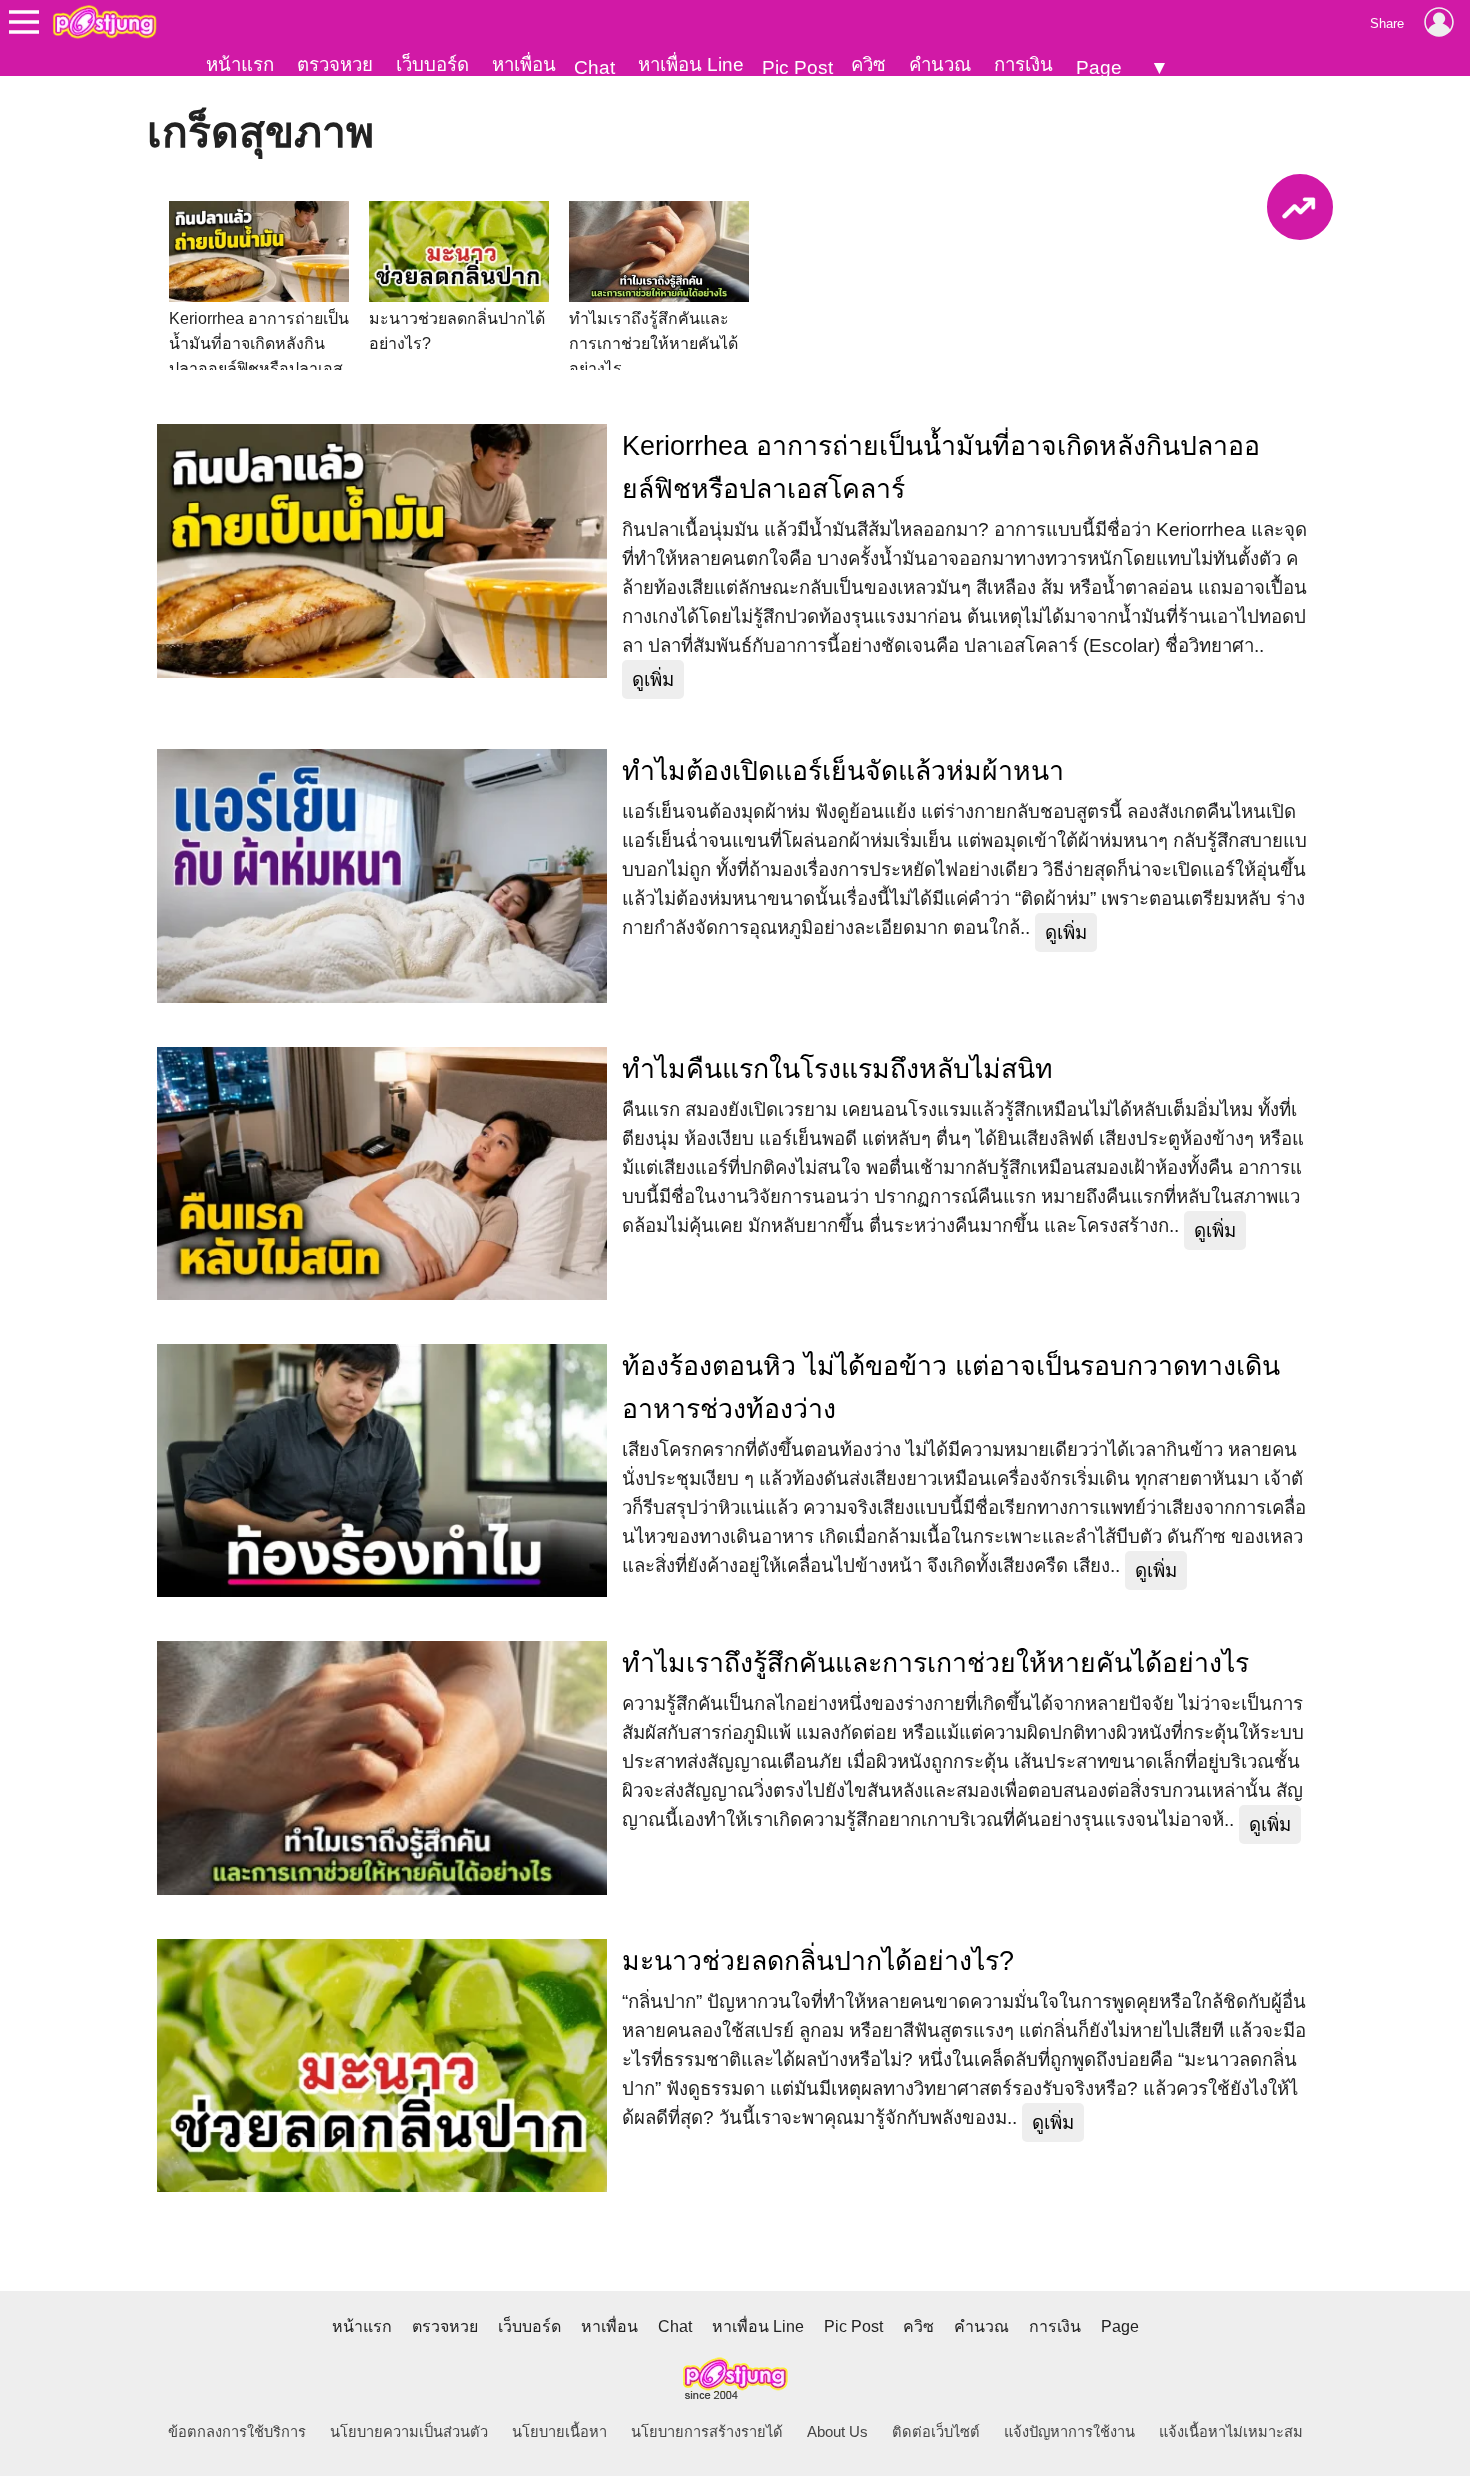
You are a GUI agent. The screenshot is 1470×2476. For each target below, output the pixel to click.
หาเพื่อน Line (691, 64)
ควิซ (868, 64)
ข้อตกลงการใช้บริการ (237, 2432)
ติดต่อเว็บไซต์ (936, 2432)
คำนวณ (940, 64)
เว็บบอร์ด (432, 64)
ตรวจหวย (335, 64)
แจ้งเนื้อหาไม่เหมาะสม (1231, 2432)
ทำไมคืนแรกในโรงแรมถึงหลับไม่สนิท (837, 1069)
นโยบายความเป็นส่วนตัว (409, 2432)
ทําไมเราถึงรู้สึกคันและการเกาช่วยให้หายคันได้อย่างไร (935, 1663)
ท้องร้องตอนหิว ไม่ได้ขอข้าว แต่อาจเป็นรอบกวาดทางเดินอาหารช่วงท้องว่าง (951, 1387)
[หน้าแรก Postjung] (104, 22)
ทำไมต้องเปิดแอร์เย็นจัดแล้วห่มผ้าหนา (843, 771)
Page (1099, 67)
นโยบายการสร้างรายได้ (707, 2432)
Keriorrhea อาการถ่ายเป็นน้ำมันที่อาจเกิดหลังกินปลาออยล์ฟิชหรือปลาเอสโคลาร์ (941, 467)
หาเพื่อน (524, 64)
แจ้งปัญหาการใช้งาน (1069, 2432)
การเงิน (1023, 64)
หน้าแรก (240, 64)
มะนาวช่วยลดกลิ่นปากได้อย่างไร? (818, 1961)
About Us (837, 2432)
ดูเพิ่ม (653, 679)
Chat (594, 67)
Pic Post (797, 67)
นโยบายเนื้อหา (559, 2432)
